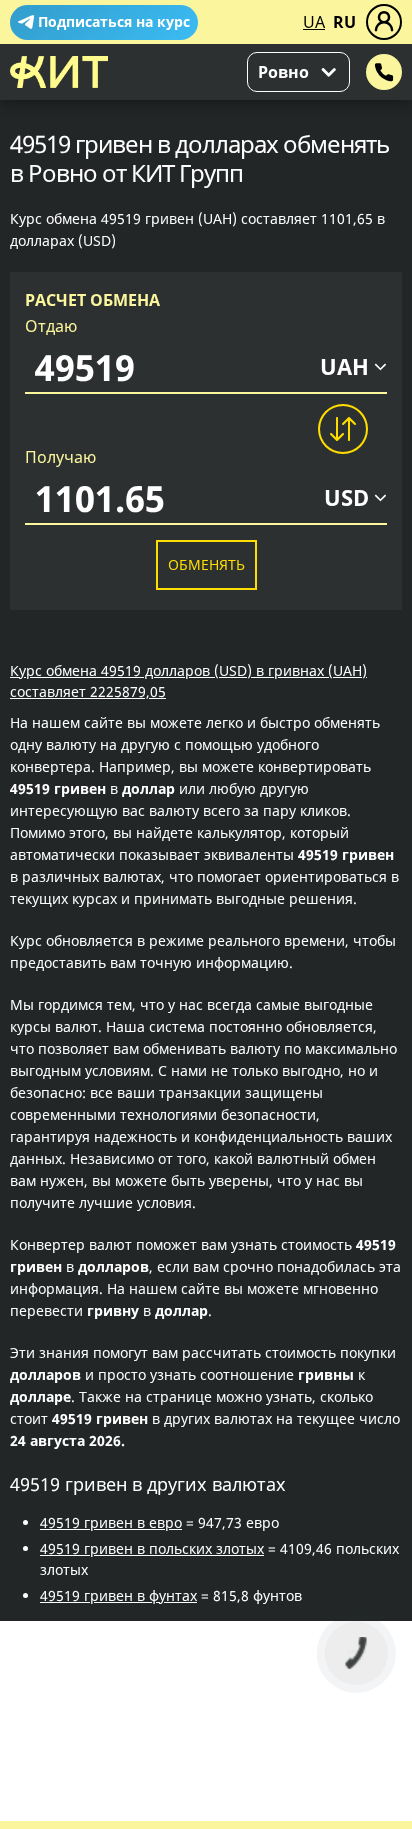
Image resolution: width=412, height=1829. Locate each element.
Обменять (206, 564)
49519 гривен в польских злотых (152, 1548)
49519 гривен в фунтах (118, 1595)
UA (314, 22)
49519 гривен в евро (111, 1522)
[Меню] (384, 22)
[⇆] (342, 429)
